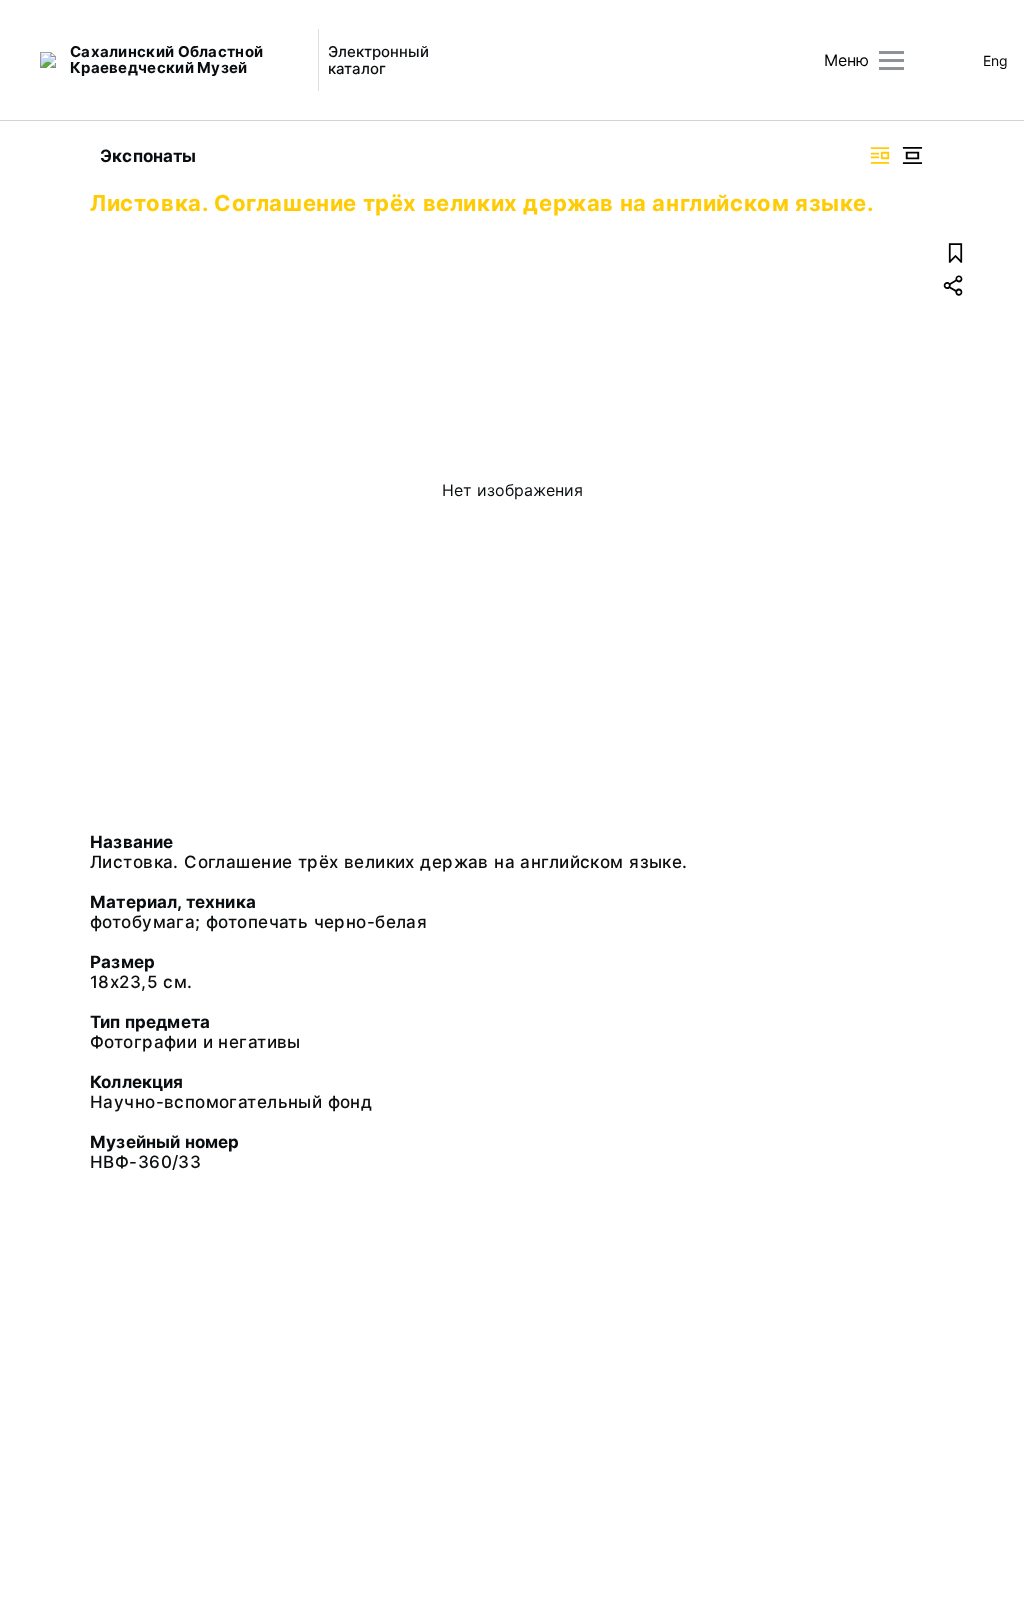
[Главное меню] (891, 60)
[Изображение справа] (880, 155)
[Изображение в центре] (912, 155)
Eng (995, 60)
